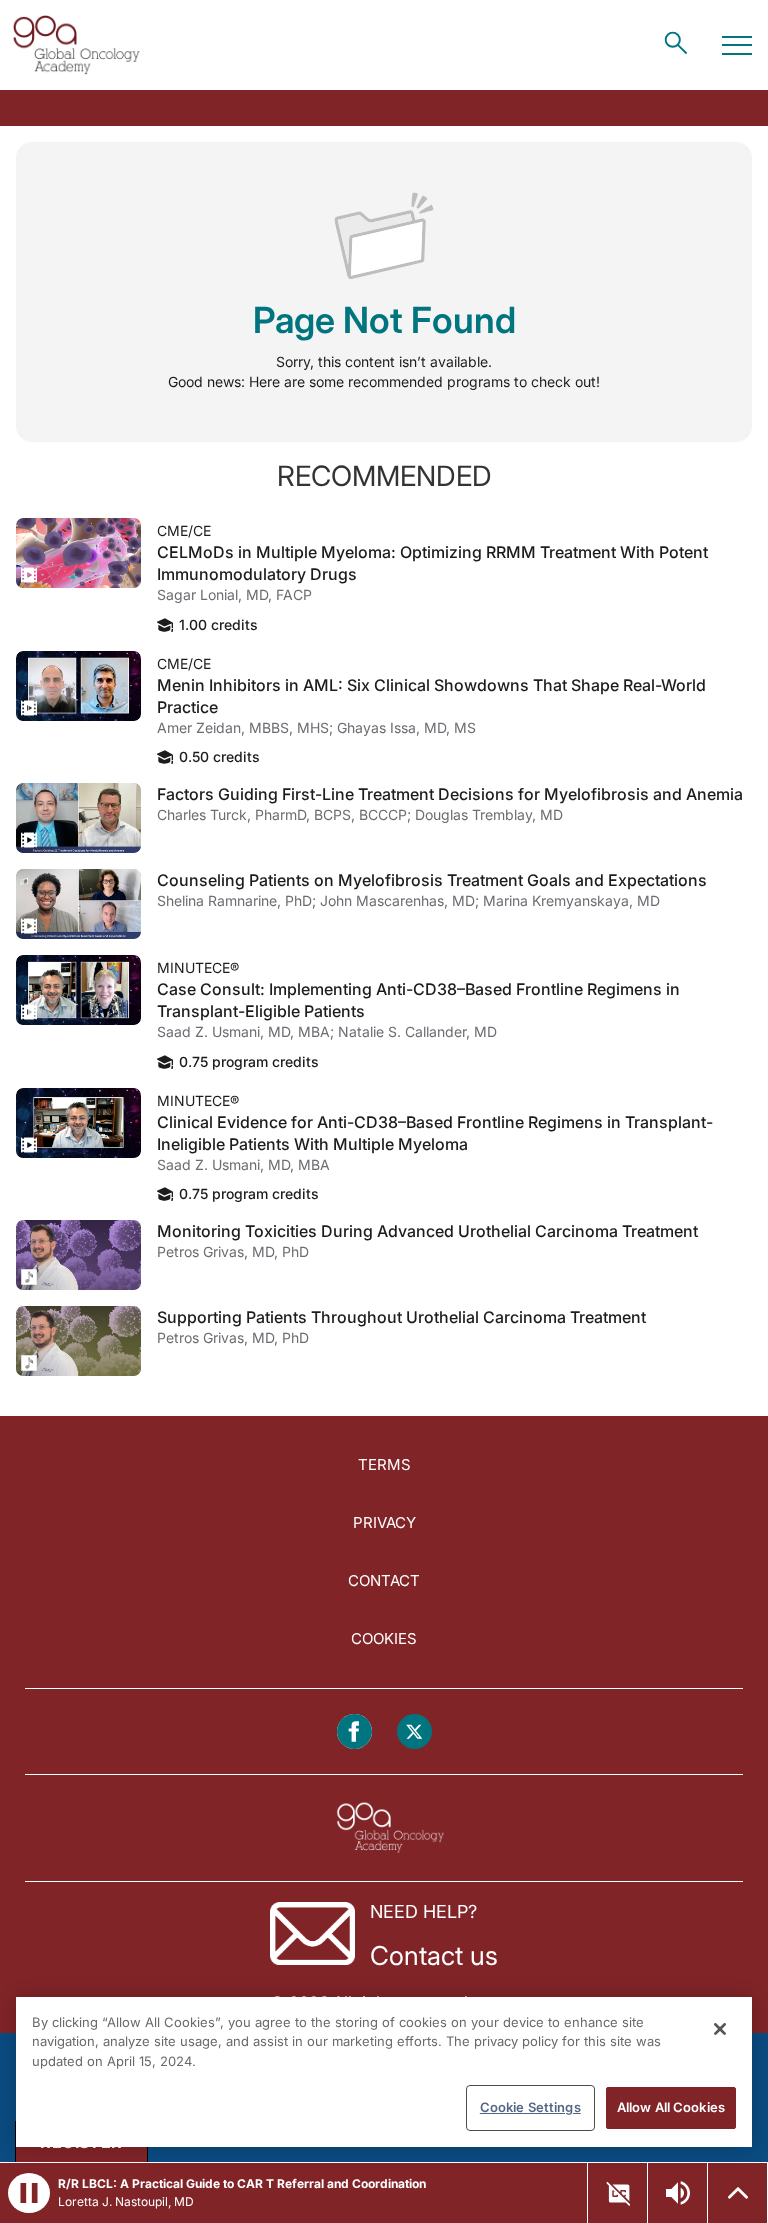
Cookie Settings (530, 2107)
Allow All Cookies (671, 2107)
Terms (384, 1464)
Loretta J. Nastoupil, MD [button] (126, 2201)
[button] (29, 2193)
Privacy (384, 1522)
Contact (384, 1580)
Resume (78, 553)
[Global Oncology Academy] (76, 45)
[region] (384, 2072)
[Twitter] (414, 1731)
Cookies (384, 1638)
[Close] (720, 2029)
